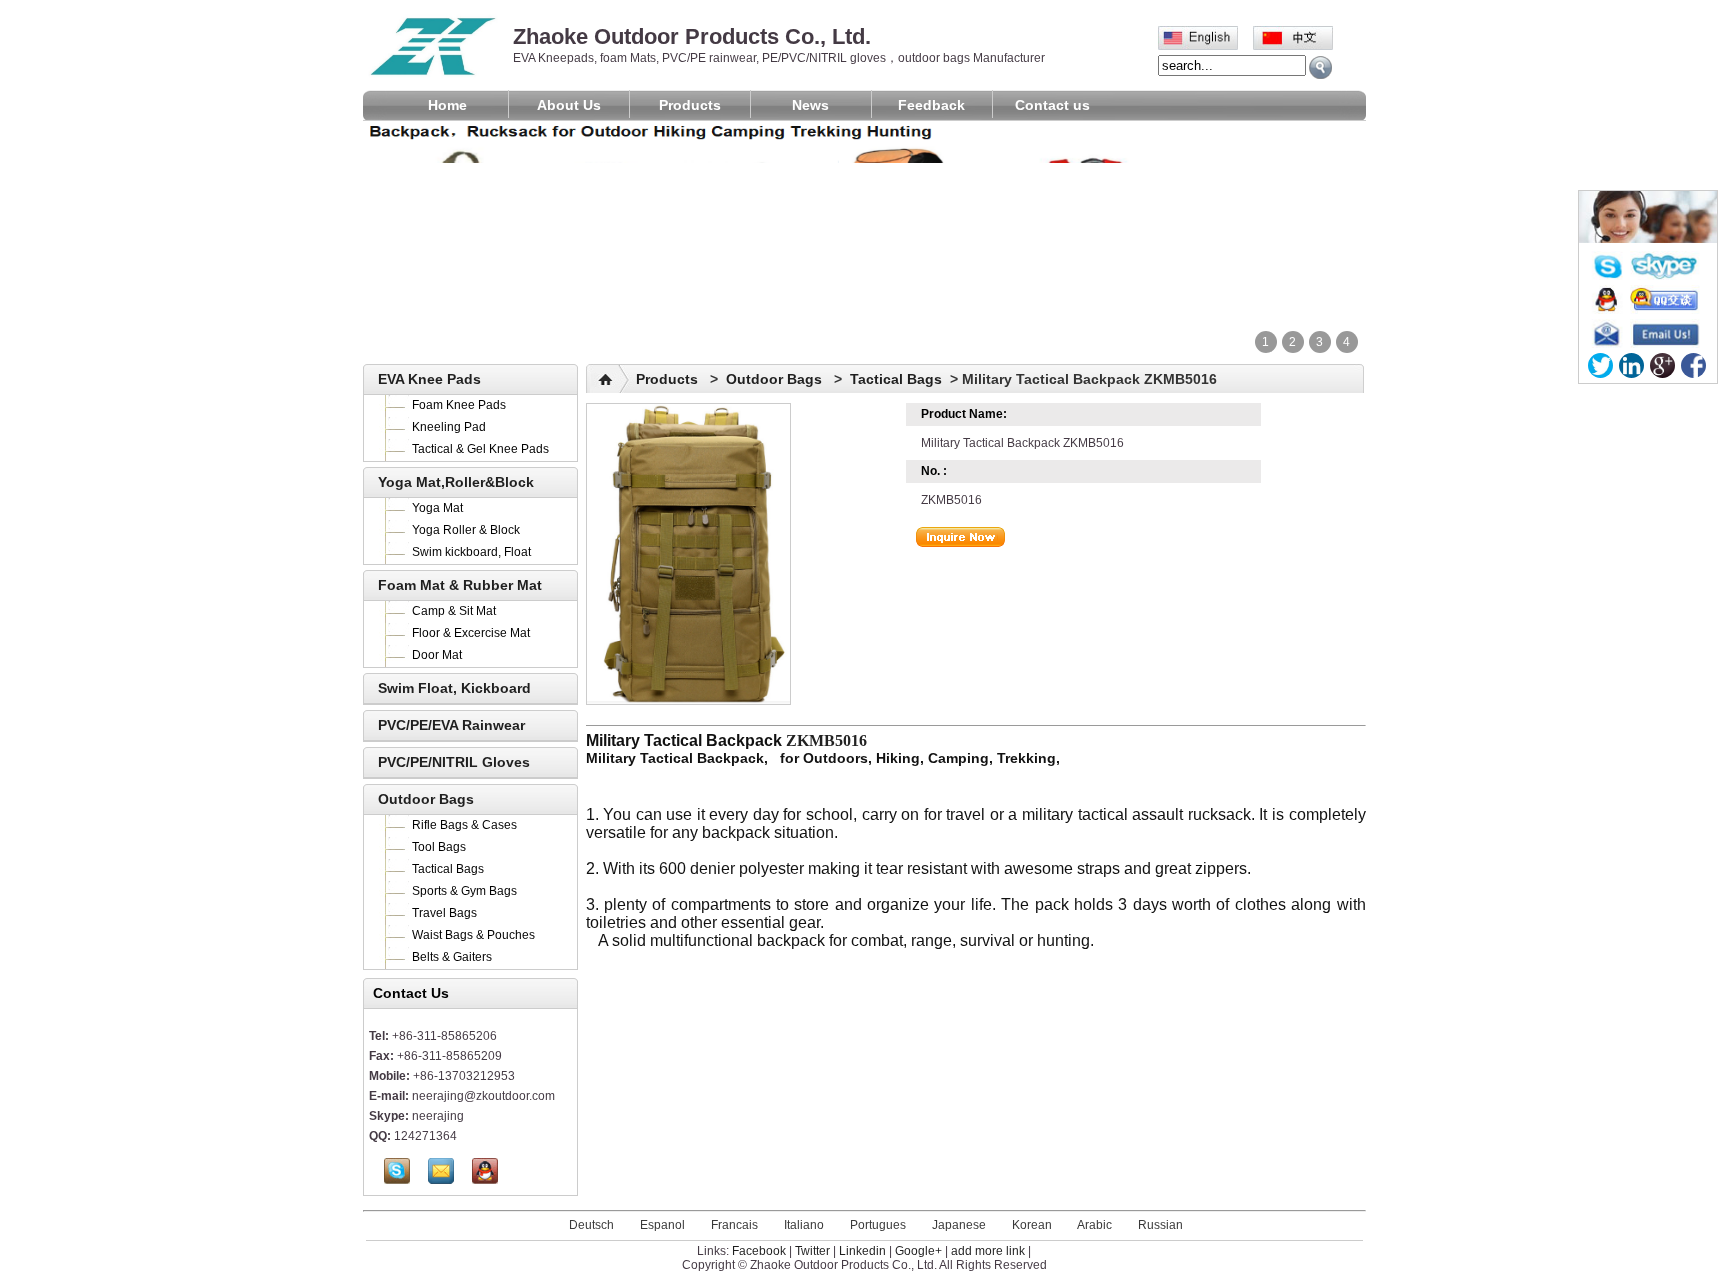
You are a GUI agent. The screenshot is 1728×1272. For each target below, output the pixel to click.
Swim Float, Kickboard (454, 688)
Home (447, 105)
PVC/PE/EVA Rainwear (451, 725)
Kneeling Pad (449, 427)
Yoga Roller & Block (466, 530)
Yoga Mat (437, 508)
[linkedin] (1631, 365)
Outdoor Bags (426, 799)
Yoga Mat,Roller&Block (456, 482)
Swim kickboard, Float (471, 552)
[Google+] (1662, 365)
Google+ (918, 1251)
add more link (988, 1251)
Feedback (931, 105)
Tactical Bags (448, 869)
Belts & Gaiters (452, 957)
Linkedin (862, 1251)
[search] (1320, 67)
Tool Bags (439, 847)
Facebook (759, 1251)
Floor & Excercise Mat (471, 633)
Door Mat (437, 655)
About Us (569, 105)
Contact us (1052, 105)
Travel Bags (444, 913)
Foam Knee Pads (459, 405)
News (810, 105)
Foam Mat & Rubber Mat (460, 585)
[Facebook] (1693, 365)
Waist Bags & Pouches (473, 935)
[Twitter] (1600, 365)
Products (690, 105)
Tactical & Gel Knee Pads (480, 449)
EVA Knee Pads (429, 379)
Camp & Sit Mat (454, 611)
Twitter (812, 1251)
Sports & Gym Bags (464, 891)
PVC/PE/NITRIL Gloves (454, 762)
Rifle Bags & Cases (464, 825)
